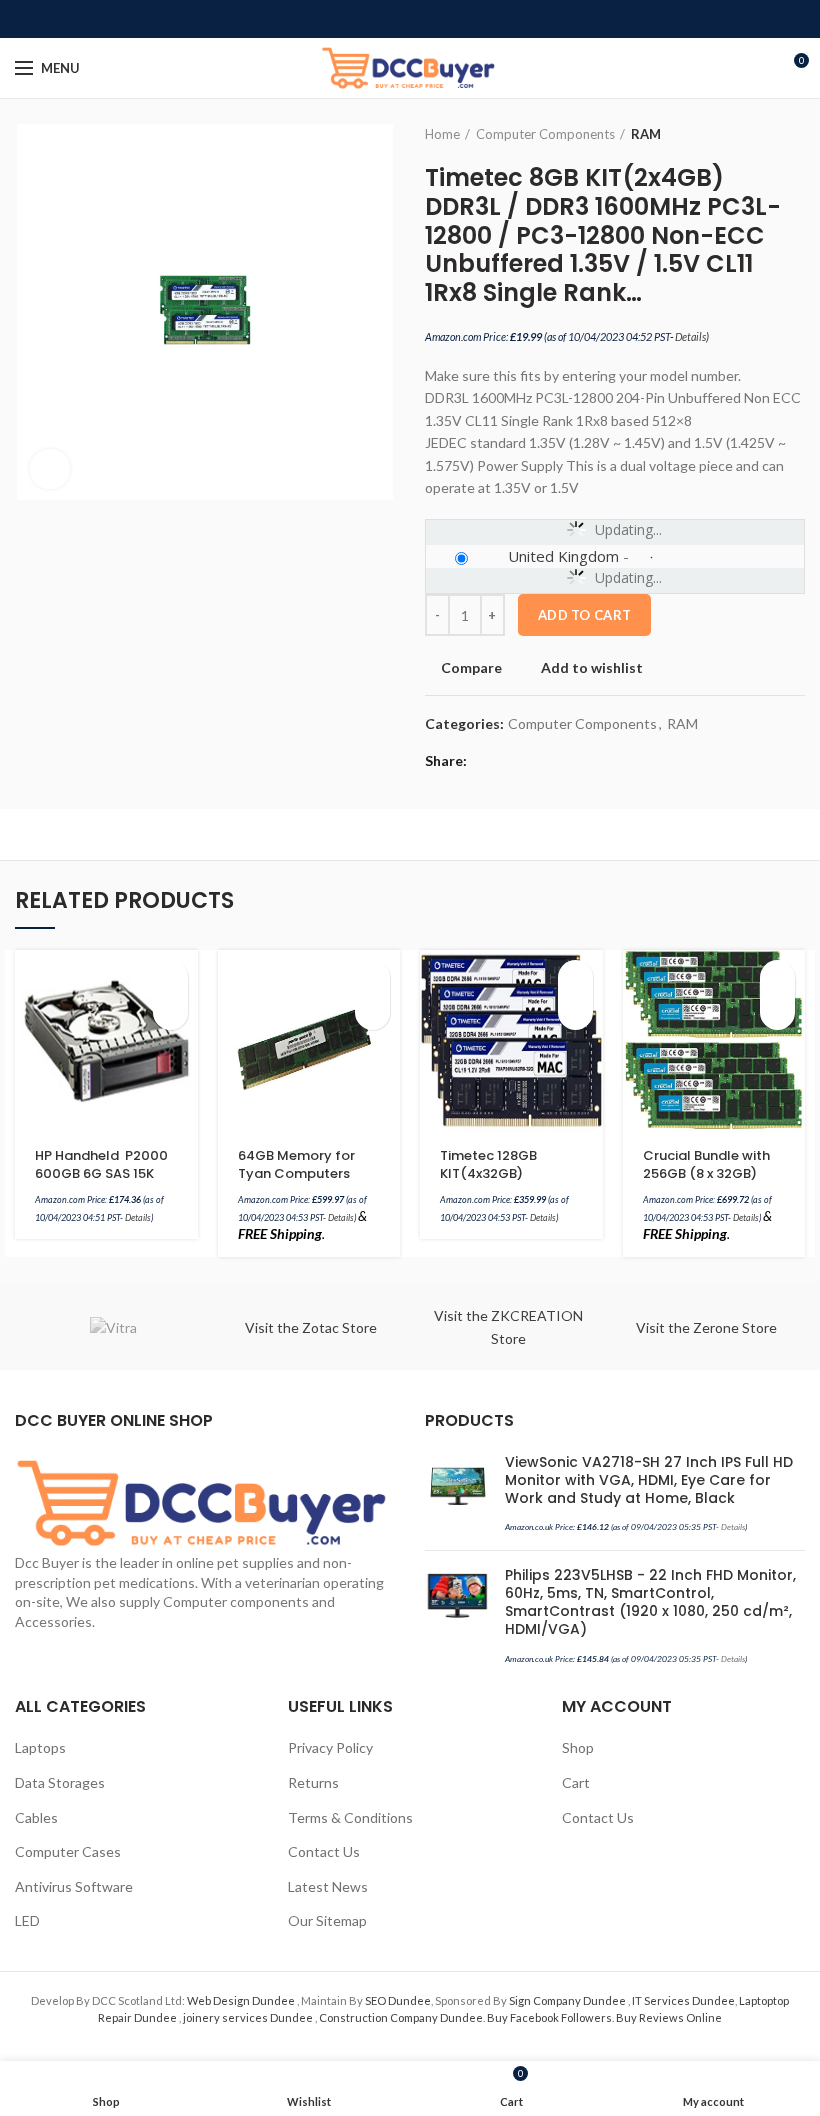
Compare (471, 668)
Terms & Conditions (350, 1817)
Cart (576, 1782)
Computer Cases (68, 1851)
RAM (646, 134)
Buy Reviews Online (669, 2017)
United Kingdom (563, 556)
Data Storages (60, 1782)
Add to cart (584, 615)
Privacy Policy (330, 1747)
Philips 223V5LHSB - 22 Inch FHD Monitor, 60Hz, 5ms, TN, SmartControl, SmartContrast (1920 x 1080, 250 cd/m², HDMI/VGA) (650, 1602)
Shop (578, 1747)
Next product (795, 134)
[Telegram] (456, 19)
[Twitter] (387, 19)
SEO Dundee (398, 2000)
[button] (170, 977)
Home (442, 134)
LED (27, 1920)
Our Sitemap (327, 1920)
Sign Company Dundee (568, 2000)
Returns (313, 1782)
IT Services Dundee (683, 2000)
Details (690, 336)
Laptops (40, 1747)
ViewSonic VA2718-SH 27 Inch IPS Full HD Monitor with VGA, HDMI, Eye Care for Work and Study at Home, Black (649, 1480)
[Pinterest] (410, 19)
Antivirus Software (74, 1886)
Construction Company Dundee (401, 2017)
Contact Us (324, 1851)
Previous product (755, 134)
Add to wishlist (592, 668)
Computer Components (545, 134)
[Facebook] (364, 19)
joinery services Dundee (249, 2017)
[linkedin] (433, 19)
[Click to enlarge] (50, 469)
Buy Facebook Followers (549, 2017)
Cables (36, 1817)
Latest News (328, 1886)
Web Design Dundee (242, 2000)
